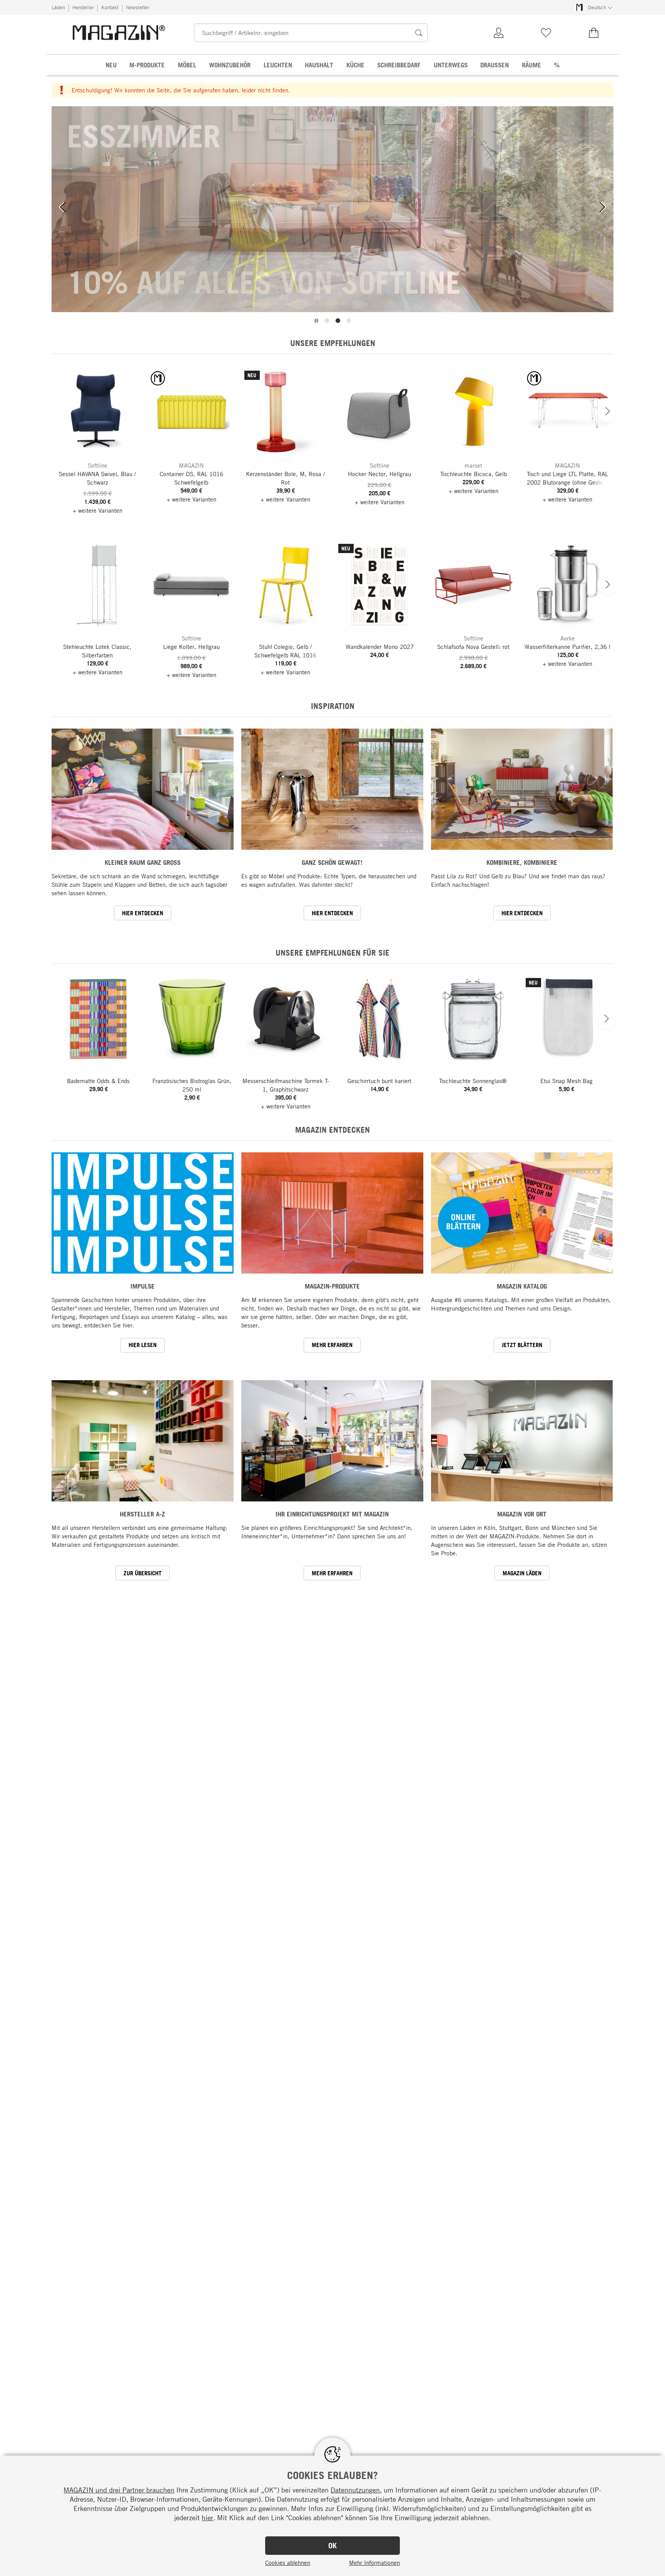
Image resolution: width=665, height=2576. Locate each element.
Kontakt (110, 7)
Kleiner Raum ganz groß (143, 862)
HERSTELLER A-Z (142, 1514)
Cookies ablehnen (288, 2563)
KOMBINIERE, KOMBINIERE (522, 862)
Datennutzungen (355, 2490)
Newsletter (138, 7)
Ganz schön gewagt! (332, 862)
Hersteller (83, 7)
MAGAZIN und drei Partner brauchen (119, 2490)
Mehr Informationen (374, 2563)
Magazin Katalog (522, 1286)
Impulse (143, 1286)
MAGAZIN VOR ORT (522, 1514)
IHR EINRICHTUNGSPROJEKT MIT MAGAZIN (332, 1514)
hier (207, 2517)
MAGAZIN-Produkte (332, 1286)
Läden (58, 7)
